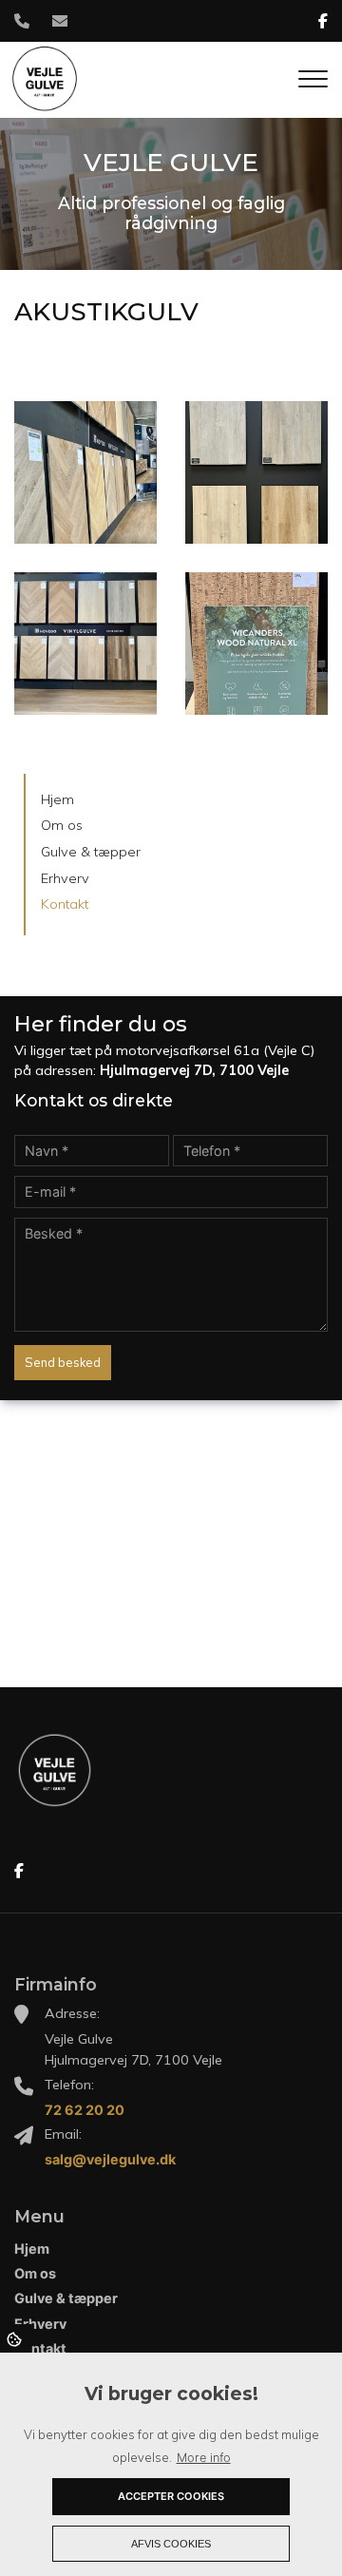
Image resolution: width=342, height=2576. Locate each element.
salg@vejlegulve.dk (110, 2159)
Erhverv (65, 878)
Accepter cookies (171, 2496)
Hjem (57, 799)
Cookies (16, 2338)
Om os (62, 825)
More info (204, 2458)
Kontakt (65, 904)
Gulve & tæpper (91, 852)
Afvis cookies (171, 2544)
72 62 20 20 (85, 2110)
